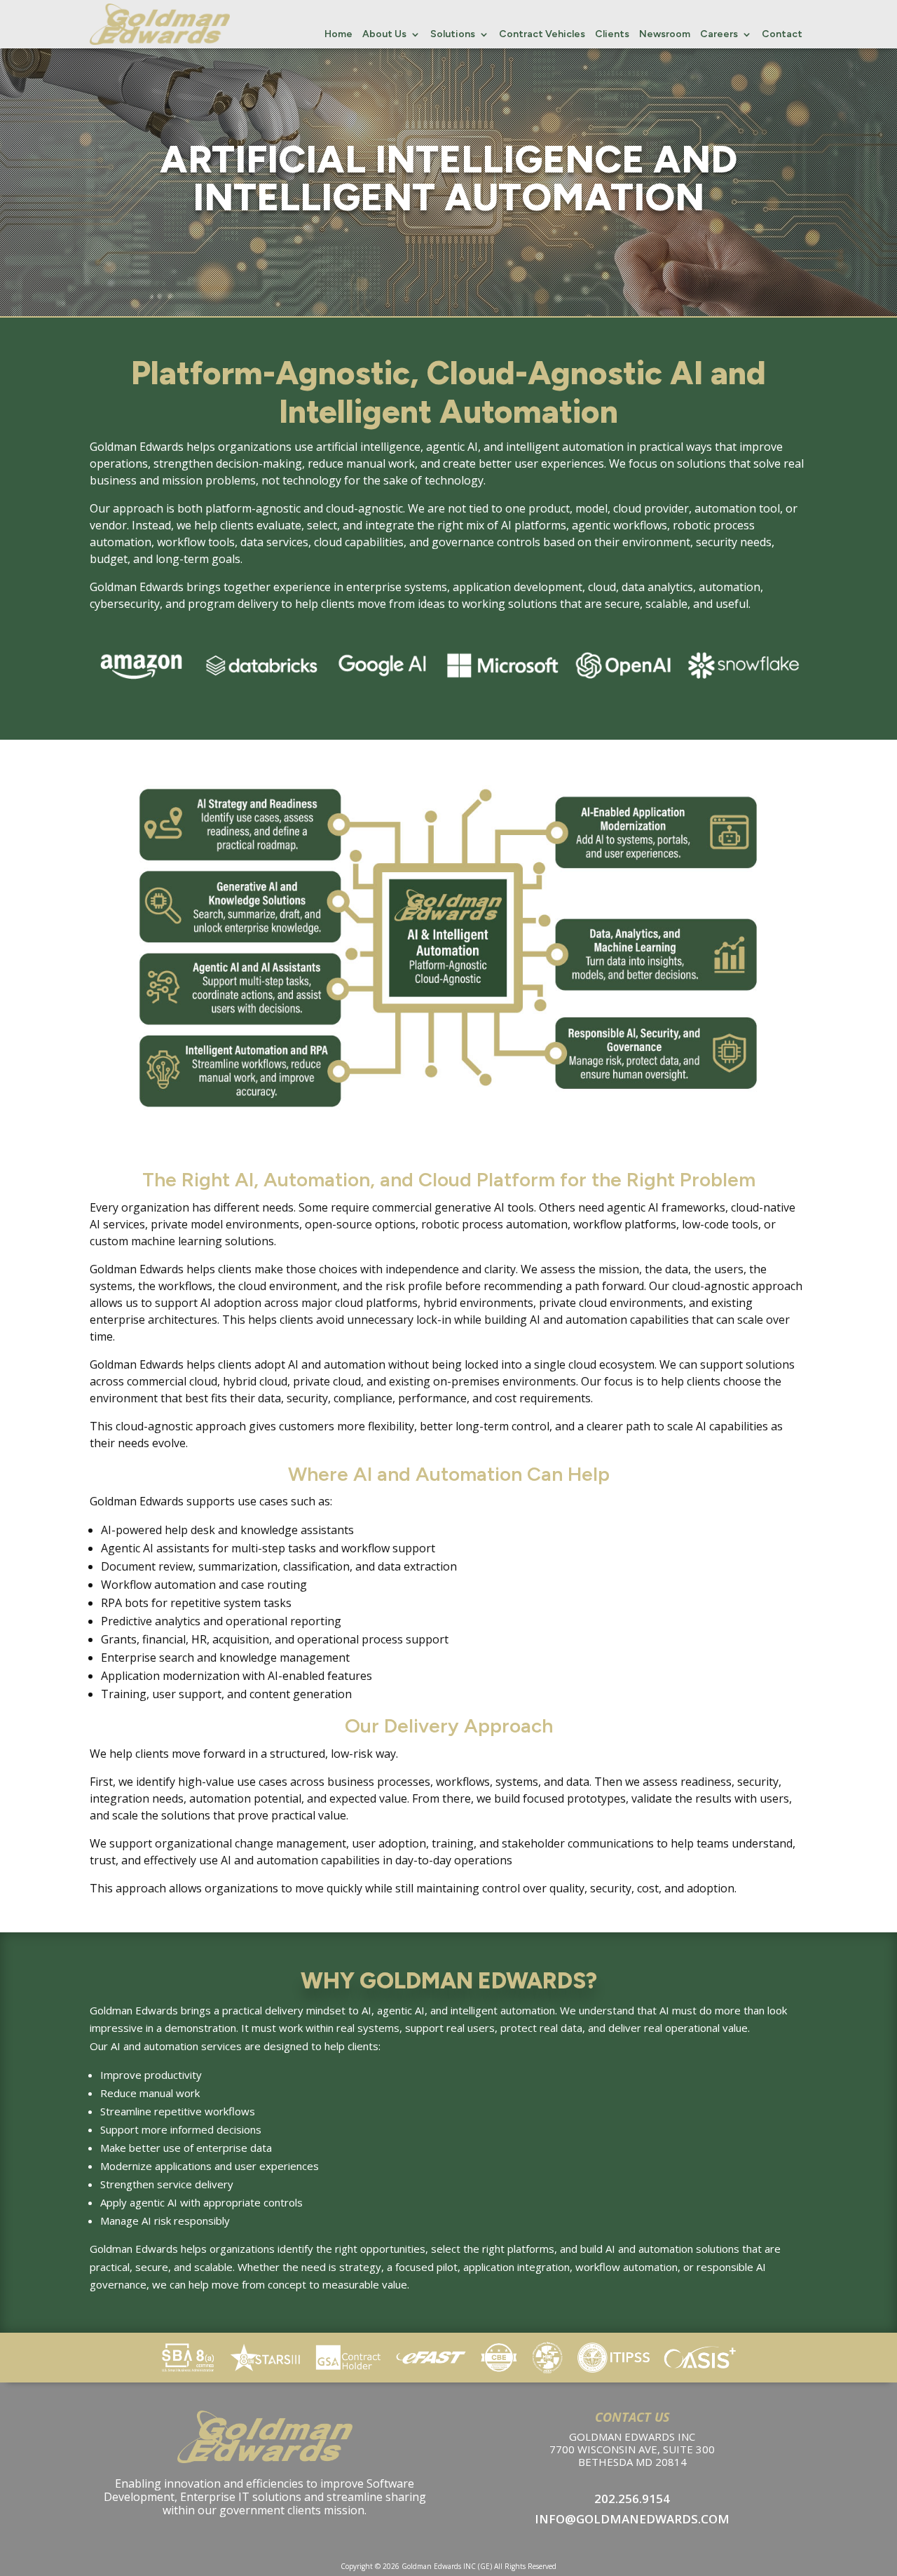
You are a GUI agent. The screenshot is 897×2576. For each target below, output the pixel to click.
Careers (719, 35)
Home (338, 35)
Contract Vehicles (542, 35)
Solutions (453, 35)
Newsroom (665, 35)
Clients (612, 35)
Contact (782, 35)
